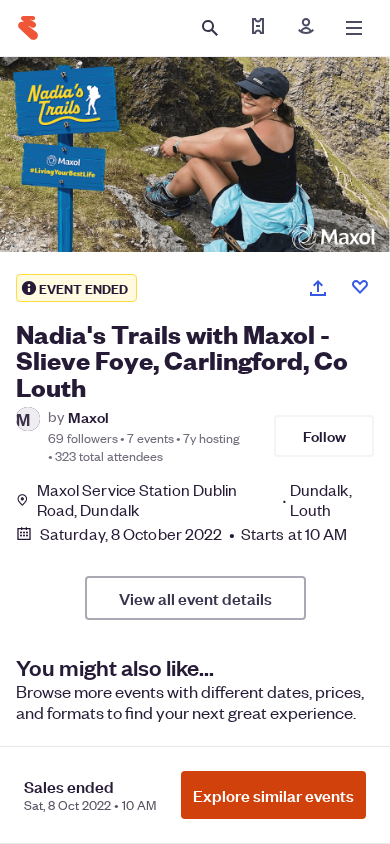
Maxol (88, 416)
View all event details (195, 598)
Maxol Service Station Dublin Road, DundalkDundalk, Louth (194, 500)
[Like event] (360, 287)
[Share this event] (318, 288)
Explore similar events (273, 795)
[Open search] (210, 28)
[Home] (28, 28)
